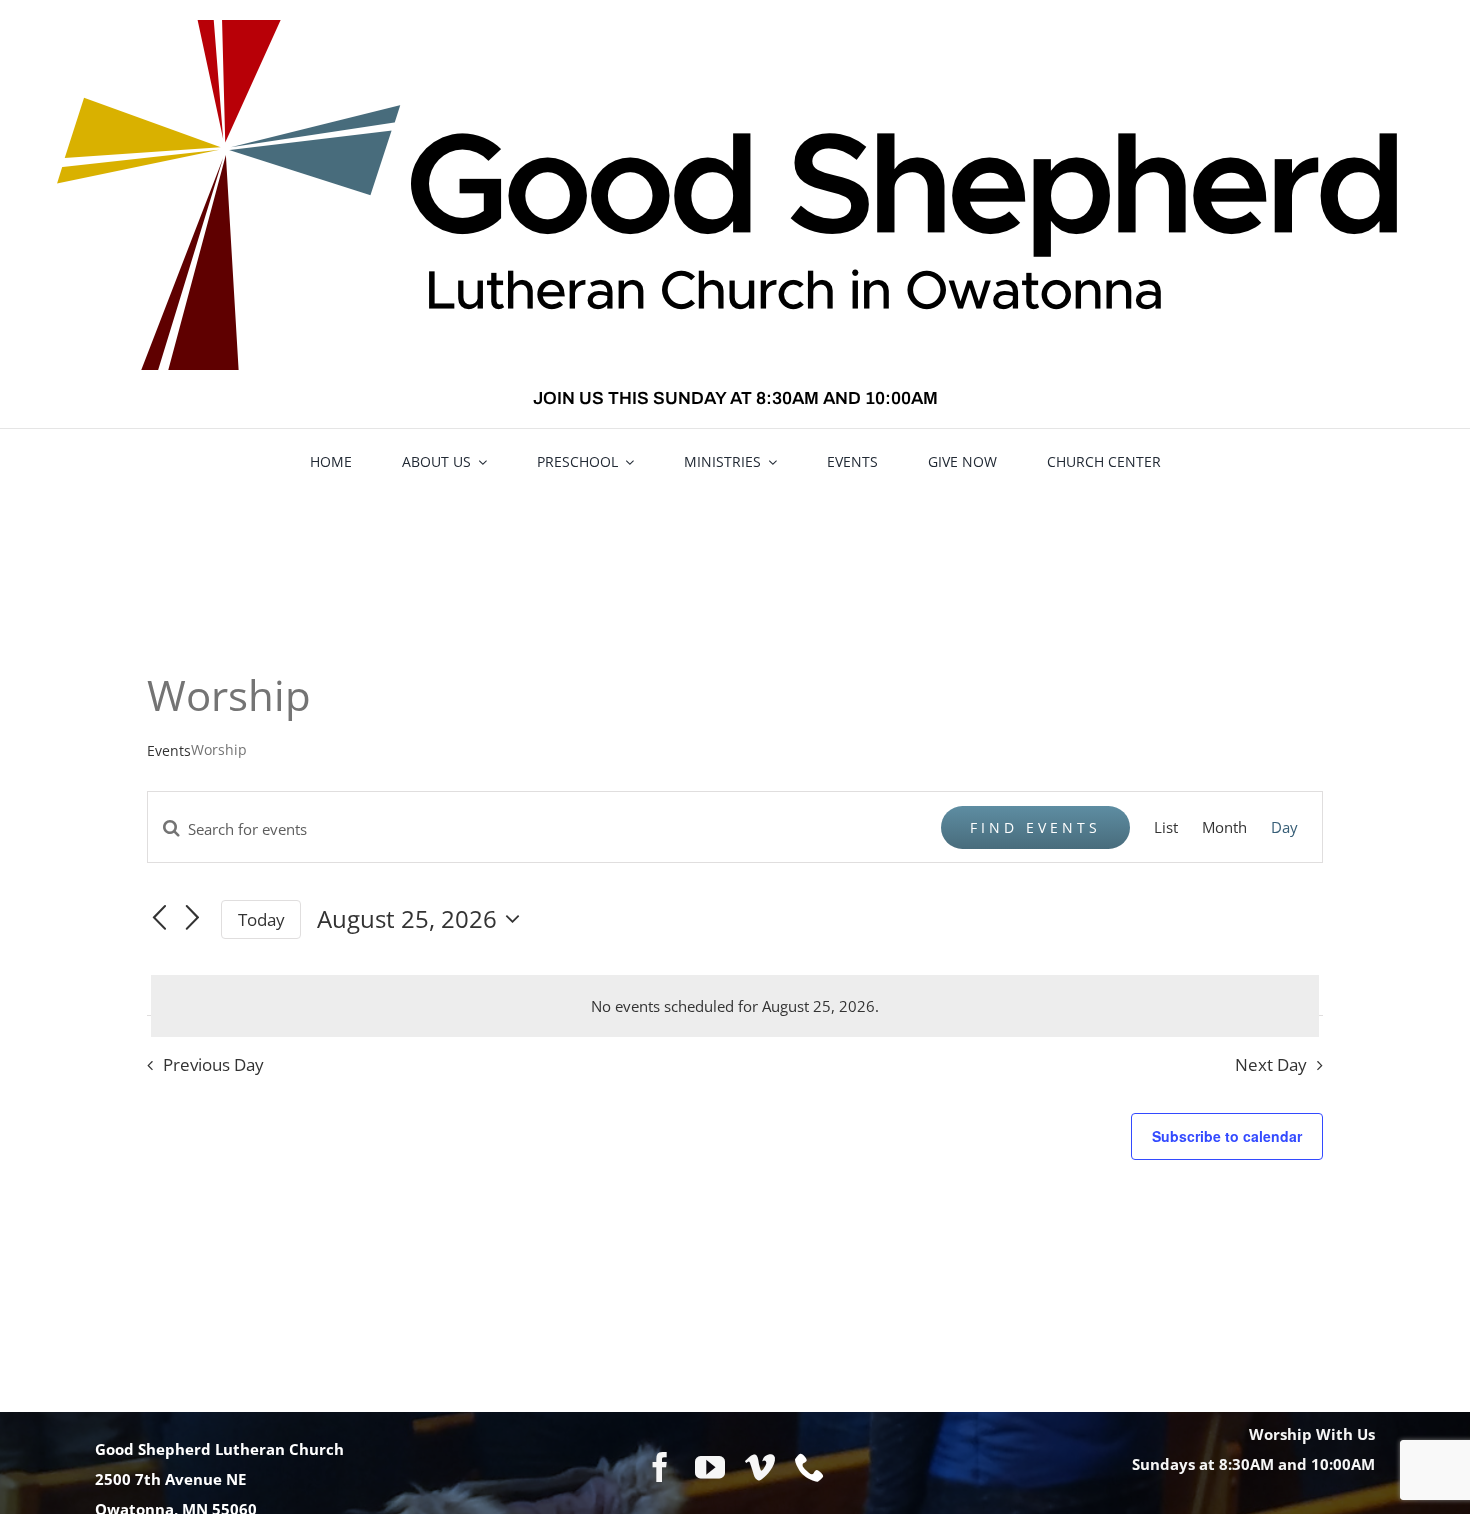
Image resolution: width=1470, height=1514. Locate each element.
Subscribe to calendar (1227, 1136)
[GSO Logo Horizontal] (735, 27)
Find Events (1035, 827)
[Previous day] (159, 918)
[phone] (810, 1467)
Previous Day (213, 1064)
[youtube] (710, 1467)
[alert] (735, 1006)
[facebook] (660, 1467)
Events (169, 750)
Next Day (1271, 1064)
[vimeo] (760, 1467)
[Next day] (193, 918)
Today (261, 919)
